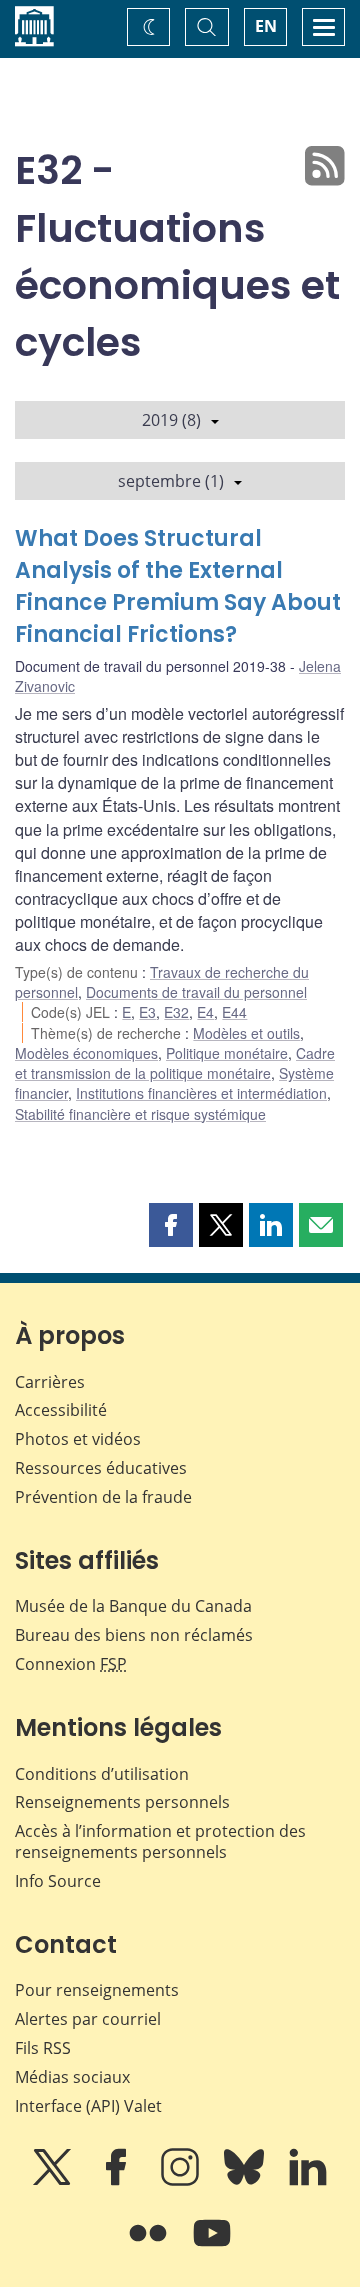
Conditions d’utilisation (102, 1774)
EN (266, 26)
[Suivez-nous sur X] (54, 2181)
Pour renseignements (97, 1990)
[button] (171, 1225)
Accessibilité (61, 1410)
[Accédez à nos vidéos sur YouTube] (212, 2247)
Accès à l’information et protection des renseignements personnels (160, 1841)
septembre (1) (171, 481)
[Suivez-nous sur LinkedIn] (308, 2181)
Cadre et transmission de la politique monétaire (175, 1063)
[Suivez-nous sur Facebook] (118, 2181)
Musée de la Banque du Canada (133, 1606)
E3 (147, 1012)
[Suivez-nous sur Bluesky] (246, 2181)
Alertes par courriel (88, 2019)
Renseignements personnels (122, 1802)
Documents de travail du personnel (196, 992)
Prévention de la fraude (103, 1497)
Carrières (50, 1382)
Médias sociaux (72, 2077)
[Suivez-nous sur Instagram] (182, 2181)
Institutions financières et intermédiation (201, 1093)
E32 (176, 1012)
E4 (205, 1012)
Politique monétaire (227, 1053)
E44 (234, 1012)
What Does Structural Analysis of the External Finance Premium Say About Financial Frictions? (178, 586)
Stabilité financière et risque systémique (140, 1114)
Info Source (58, 1881)
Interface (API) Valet (88, 2106)
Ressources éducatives (101, 1468)
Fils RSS (43, 2048)
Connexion (71, 1664)
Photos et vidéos (78, 1439)
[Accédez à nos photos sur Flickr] (150, 2247)
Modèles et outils (246, 1033)
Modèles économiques (86, 1053)
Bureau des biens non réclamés (134, 1635)
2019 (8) (171, 420)
